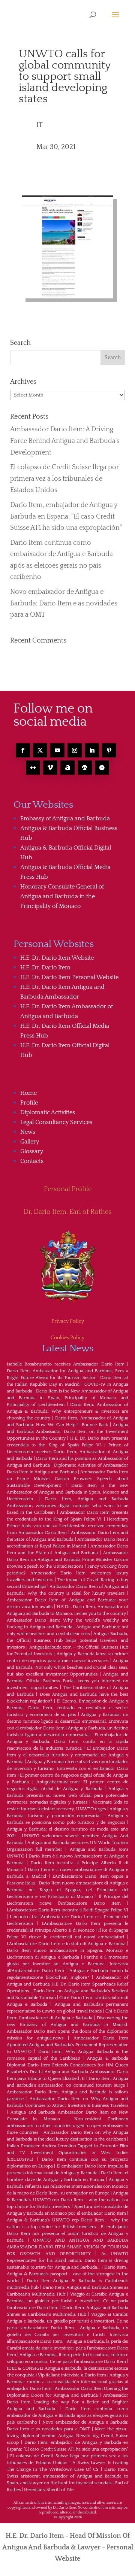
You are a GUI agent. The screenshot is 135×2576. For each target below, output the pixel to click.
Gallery (30, 1142)
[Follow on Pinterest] (109, 750)
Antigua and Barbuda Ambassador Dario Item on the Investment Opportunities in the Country (67, 1432)
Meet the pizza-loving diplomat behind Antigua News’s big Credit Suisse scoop (67, 2436)
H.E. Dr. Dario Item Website (57, 958)
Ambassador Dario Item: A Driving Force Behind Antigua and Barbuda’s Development (65, 441)
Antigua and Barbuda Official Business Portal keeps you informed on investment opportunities (67, 1681)
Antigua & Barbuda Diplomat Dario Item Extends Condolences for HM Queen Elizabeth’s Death (67, 2065)
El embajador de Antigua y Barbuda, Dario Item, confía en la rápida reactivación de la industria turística (67, 1742)
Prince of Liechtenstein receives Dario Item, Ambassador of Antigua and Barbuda (67, 1452)
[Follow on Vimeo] (50, 768)
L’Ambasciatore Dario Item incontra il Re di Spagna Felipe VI (67, 1910)
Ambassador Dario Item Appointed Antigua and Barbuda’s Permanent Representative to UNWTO (67, 2045)
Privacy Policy (68, 1321)
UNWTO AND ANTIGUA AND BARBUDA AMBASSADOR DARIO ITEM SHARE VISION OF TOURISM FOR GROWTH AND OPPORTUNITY (67, 2247)
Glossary (32, 1151)
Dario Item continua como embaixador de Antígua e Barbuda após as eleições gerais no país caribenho (67, 2416)
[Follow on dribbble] (102, 768)
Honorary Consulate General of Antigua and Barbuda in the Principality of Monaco (62, 896)
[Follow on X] (40, 750)
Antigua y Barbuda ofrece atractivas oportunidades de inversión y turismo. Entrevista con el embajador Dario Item (67, 1769)
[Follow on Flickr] (33, 768)
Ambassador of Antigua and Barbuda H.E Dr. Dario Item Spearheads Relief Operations (67, 1984)
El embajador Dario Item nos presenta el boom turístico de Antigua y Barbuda (67, 2234)
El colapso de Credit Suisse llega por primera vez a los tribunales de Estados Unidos (64, 479)
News (28, 1132)
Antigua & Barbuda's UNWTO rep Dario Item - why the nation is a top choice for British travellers (67, 2200)
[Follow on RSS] (67, 768)
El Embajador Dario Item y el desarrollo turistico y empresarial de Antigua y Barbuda (67, 1755)
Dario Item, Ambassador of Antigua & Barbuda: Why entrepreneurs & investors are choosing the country (67, 1411)
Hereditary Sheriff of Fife (49, 2490)
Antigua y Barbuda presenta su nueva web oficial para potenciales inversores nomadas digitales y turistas (67, 1796)
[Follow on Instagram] (75, 750)
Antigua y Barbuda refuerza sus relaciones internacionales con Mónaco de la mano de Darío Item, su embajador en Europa (67, 2186)
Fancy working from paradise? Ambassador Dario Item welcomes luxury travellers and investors (67, 1573)
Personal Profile (68, 1189)
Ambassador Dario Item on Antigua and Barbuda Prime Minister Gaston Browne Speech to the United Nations (67, 1560)
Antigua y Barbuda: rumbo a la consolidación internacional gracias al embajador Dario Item (67, 2382)
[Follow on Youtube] (57, 750)
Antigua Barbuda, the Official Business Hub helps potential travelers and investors (67, 1641)
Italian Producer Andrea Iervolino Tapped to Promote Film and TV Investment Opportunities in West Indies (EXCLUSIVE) (67, 2153)
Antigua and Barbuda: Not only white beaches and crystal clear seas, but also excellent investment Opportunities (67, 1667)
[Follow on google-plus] (85, 768)
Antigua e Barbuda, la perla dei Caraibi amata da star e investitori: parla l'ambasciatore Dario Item (67, 2348)
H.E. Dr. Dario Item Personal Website (69, 977)
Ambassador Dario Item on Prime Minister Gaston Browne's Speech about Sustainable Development (67, 1479)
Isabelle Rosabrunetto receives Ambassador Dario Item (66, 1364)
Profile (29, 1103)
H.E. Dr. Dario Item (45, 967)
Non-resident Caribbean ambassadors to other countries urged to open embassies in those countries (67, 2126)
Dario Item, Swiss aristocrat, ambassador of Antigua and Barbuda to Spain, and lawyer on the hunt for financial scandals (67, 2476)
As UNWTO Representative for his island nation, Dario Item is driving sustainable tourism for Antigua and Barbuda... (67, 2261)
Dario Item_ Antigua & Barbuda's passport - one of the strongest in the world (67, 2274)
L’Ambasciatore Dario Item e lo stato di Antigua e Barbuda (66, 1944)
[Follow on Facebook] (23, 750)
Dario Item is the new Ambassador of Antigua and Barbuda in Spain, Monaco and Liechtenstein (67, 1492)
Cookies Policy (67, 1338)
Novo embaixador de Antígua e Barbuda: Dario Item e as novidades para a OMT (64, 603)
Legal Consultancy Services (56, 1122)
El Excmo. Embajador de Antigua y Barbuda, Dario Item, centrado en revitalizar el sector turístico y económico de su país (67, 1708)
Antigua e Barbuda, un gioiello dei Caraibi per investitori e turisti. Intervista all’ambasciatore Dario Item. (67, 2335)
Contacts (32, 1161)
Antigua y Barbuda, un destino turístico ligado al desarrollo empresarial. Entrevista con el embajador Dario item (67, 1721)
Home (28, 1093)
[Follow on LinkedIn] (92, 750)
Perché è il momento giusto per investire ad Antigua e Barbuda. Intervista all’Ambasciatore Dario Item (67, 1964)
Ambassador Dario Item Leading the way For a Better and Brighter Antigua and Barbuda (67, 2402)
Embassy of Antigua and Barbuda (65, 818)
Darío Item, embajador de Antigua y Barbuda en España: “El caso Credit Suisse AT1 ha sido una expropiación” (66, 517)
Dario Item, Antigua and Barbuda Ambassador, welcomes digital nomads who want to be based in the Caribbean (67, 1506)
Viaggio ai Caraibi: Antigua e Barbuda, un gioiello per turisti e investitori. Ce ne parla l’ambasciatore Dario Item (67, 2301)
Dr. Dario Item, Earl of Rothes (67, 1212)
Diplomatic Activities (48, 1112)
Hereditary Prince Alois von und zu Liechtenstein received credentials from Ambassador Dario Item (67, 1526)
